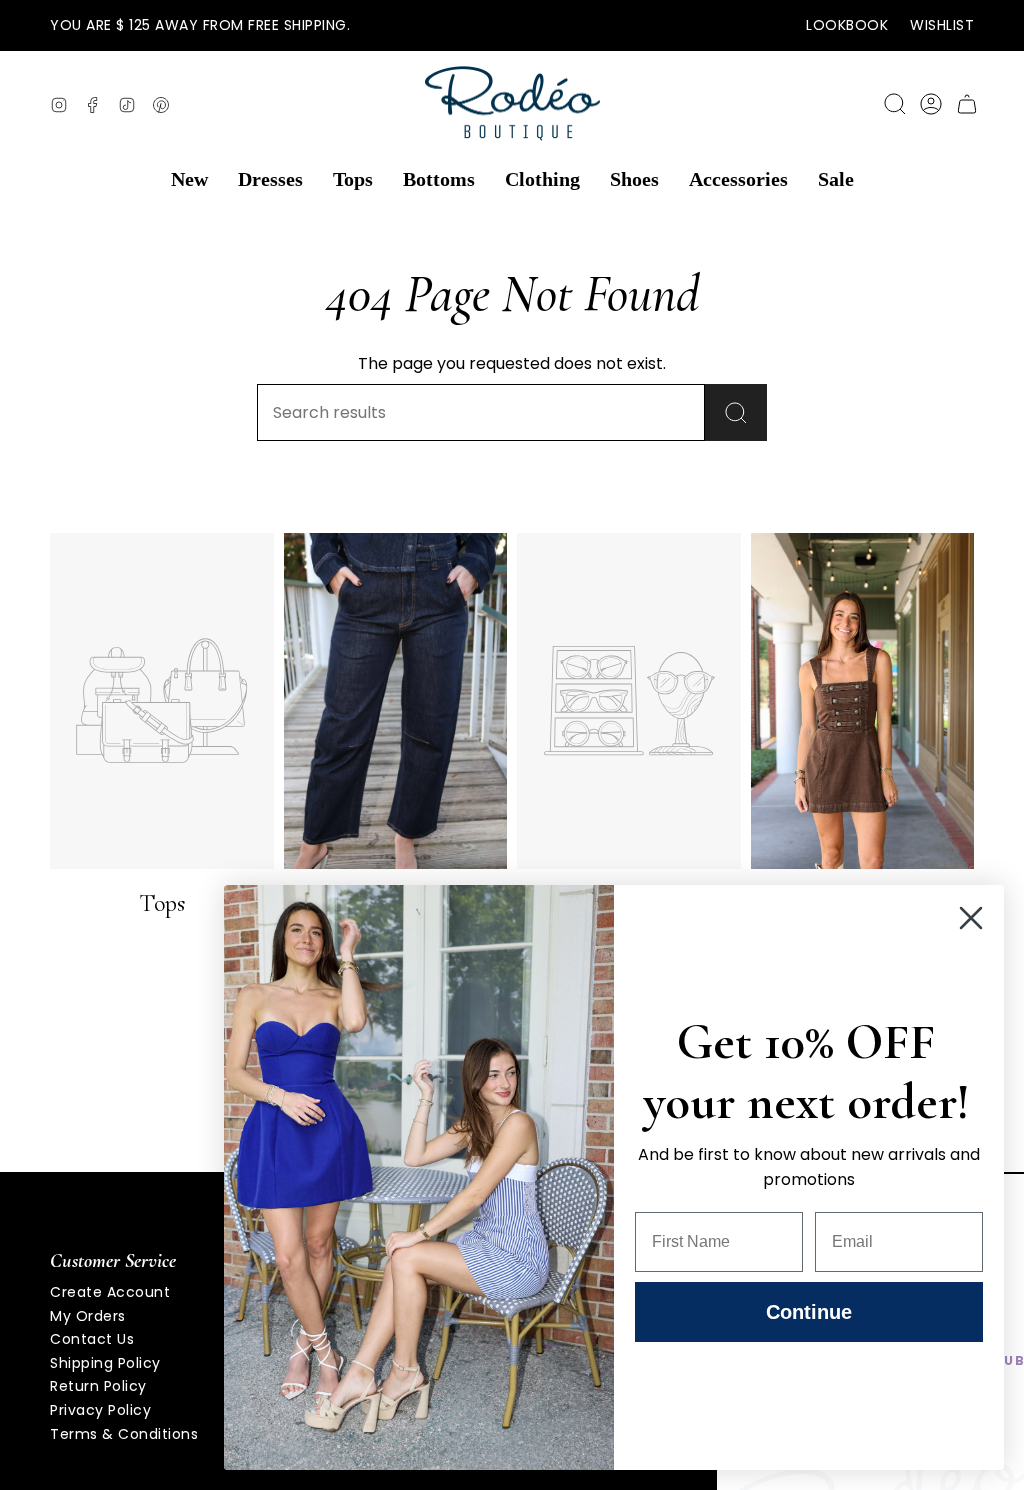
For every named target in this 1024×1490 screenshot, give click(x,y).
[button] (189, 180)
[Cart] (967, 104)
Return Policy (98, 1386)
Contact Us (92, 1339)
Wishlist (942, 25)
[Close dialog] (971, 918)
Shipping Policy (105, 1363)
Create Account (110, 1292)
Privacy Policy (100, 1410)
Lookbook (847, 25)
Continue (809, 1312)
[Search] (736, 412)
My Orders (88, 1316)
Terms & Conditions (124, 1434)
